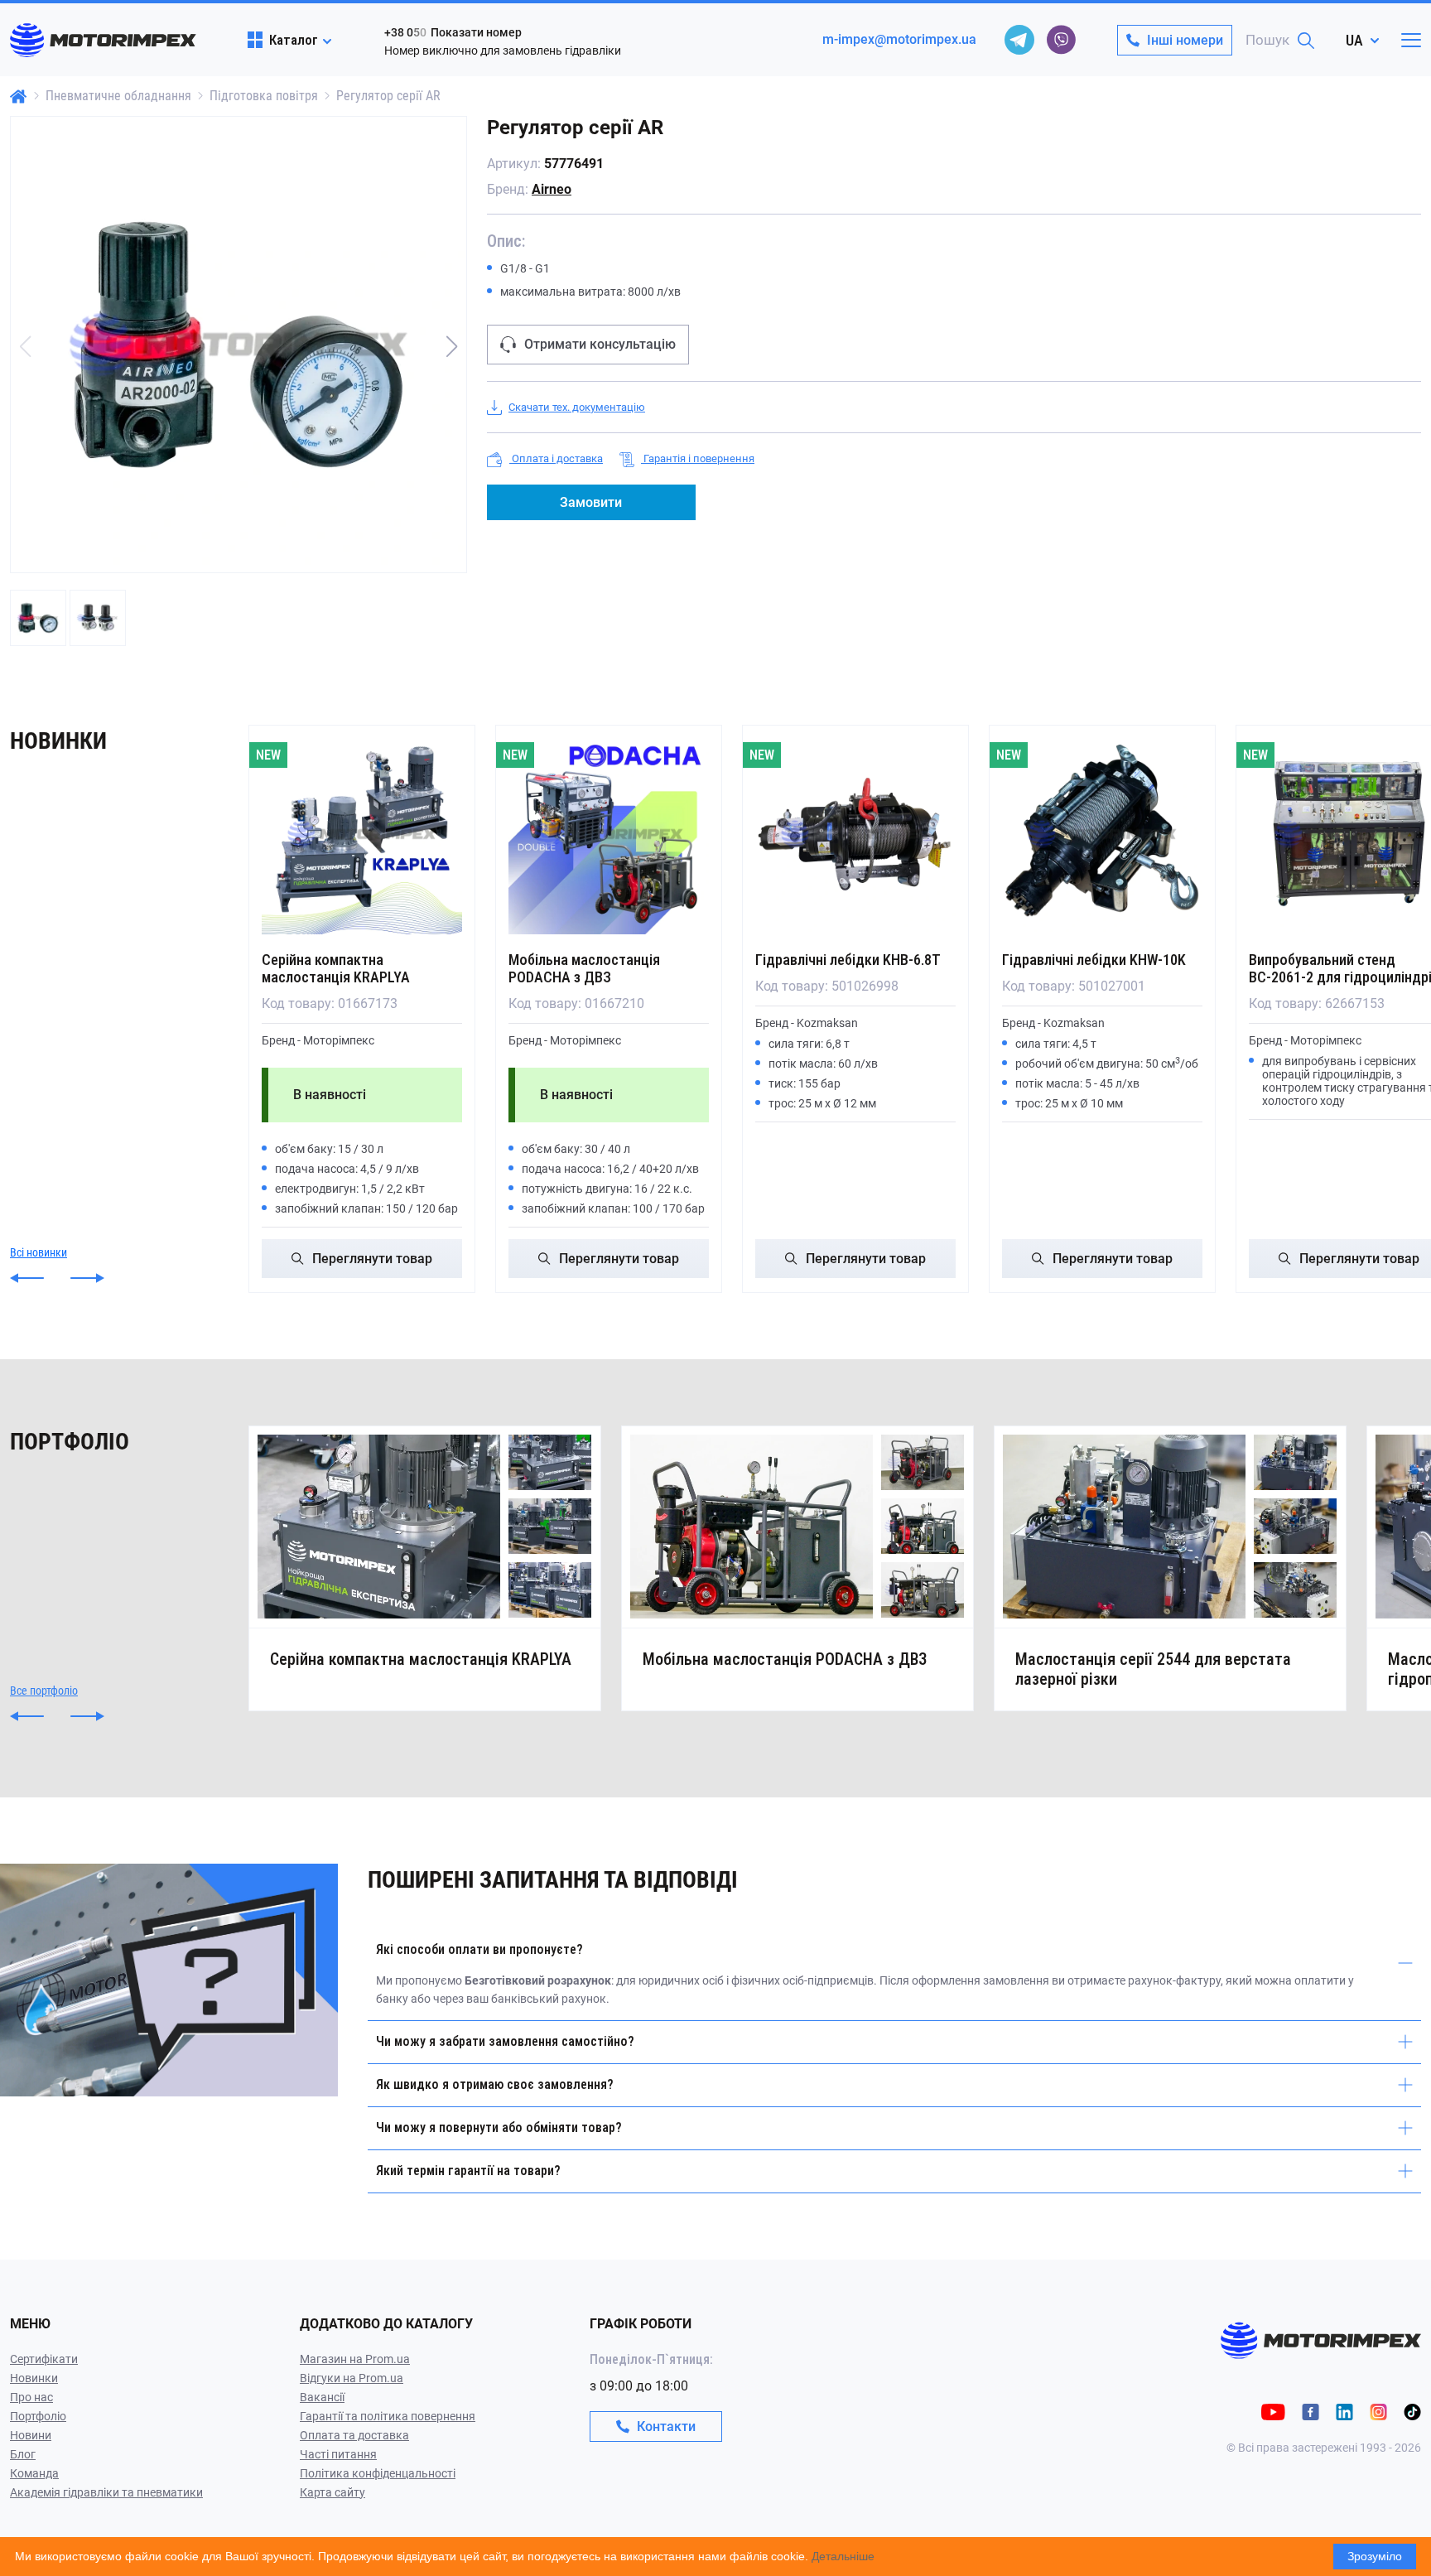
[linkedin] (1344, 2411)
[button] (452, 346)
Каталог (294, 40)
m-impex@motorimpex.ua (899, 39)
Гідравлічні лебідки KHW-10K (1094, 960)
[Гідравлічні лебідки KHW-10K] (1102, 834)
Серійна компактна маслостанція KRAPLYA (336, 968)
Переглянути (372, 1259)
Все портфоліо (44, 1691)
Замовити (591, 502)
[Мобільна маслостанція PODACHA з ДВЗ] (609, 834)
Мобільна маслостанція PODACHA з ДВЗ (584, 968)
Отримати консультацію (600, 344)
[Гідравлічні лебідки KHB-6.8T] (855, 834)
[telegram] (1019, 40)
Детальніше (843, 2556)
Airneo (552, 189)
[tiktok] (1412, 2411)
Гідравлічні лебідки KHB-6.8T (848, 960)
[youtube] (1273, 2411)
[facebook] (1311, 2411)
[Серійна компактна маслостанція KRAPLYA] (362, 834)
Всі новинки (39, 1252)
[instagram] (1378, 2411)
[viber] (1061, 40)
